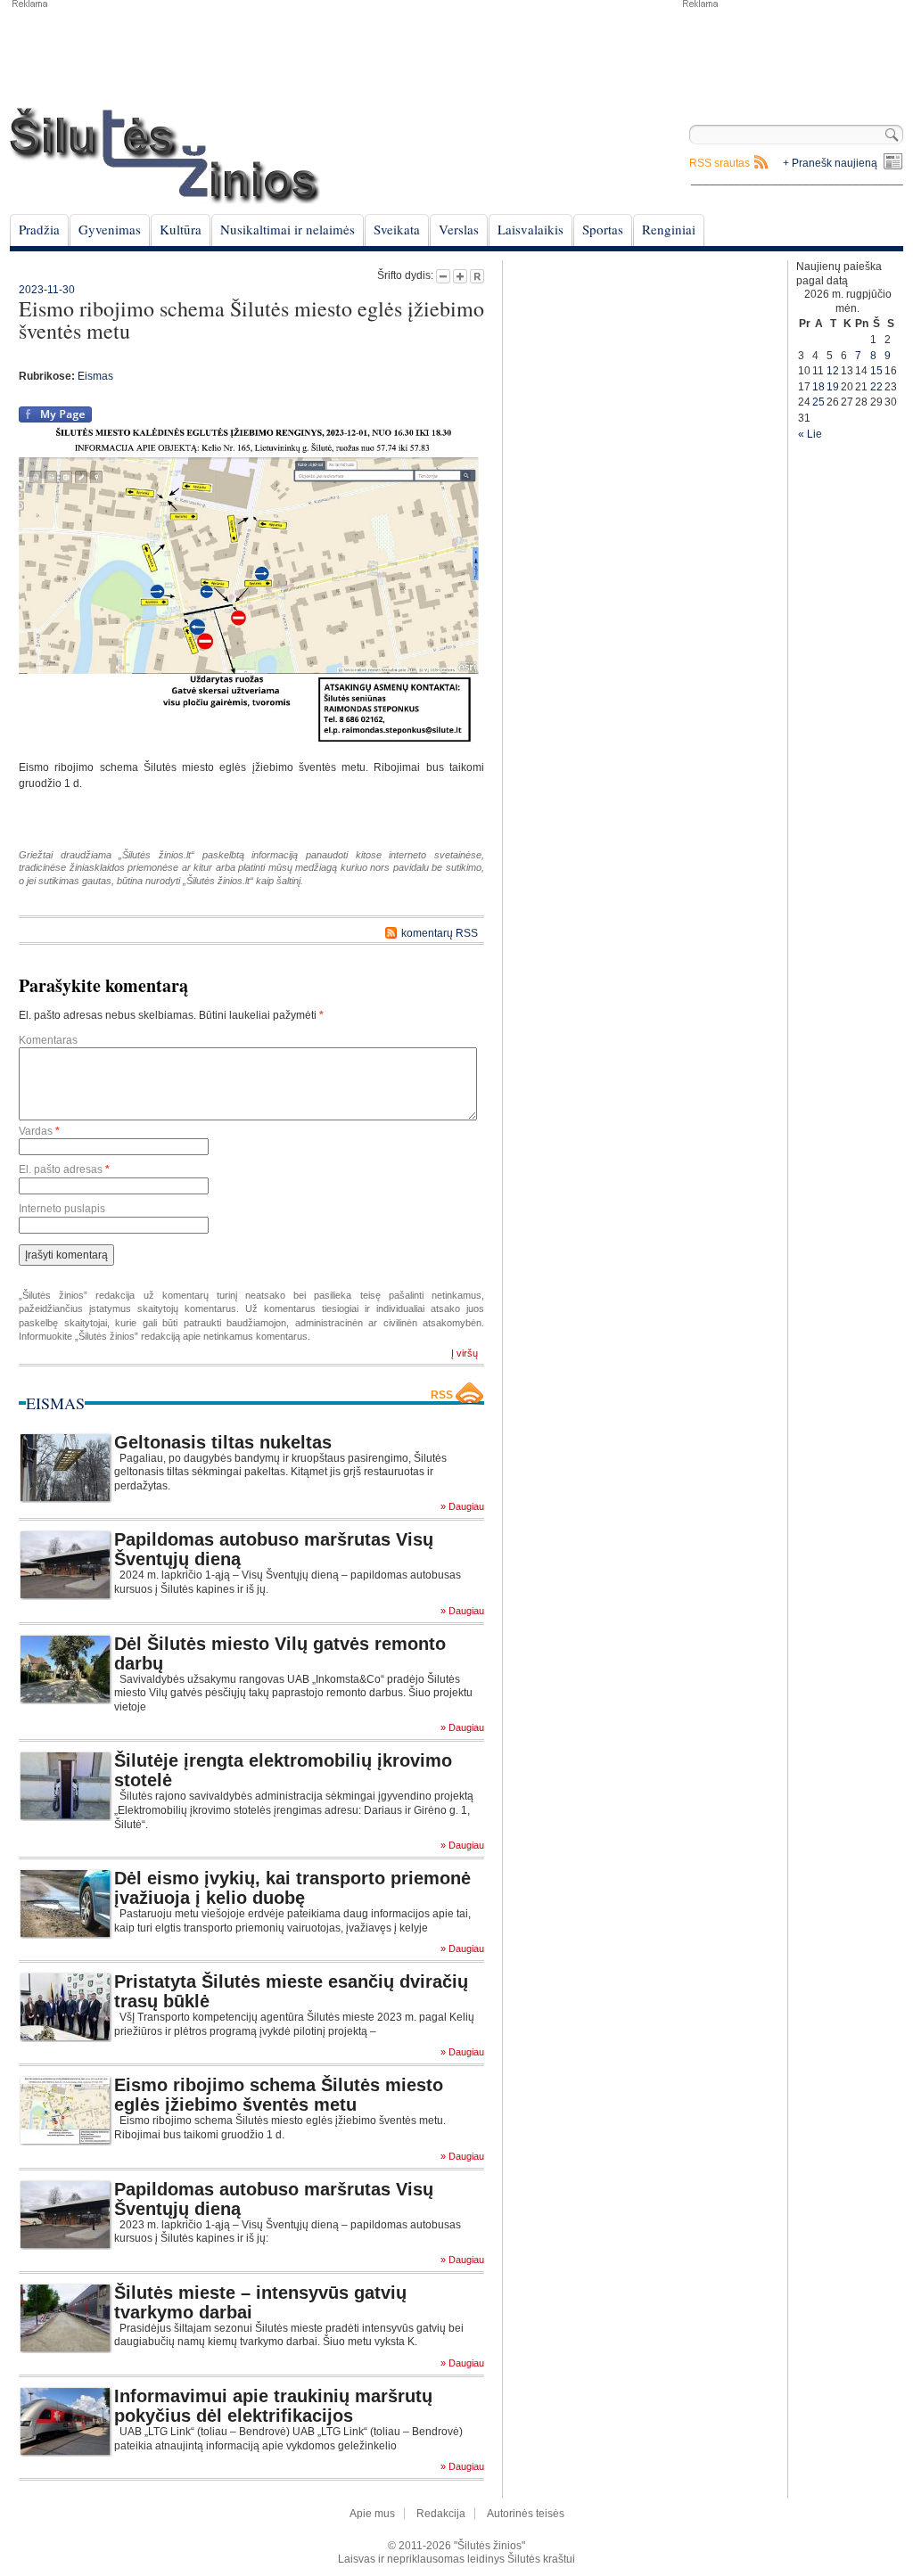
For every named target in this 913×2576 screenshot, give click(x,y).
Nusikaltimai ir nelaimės (288, 229)
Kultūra (181, 229)
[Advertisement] (792, 53)
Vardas (39, 1131)
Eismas (95, 376)
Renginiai (669, 229)
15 (876, 371)
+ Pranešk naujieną (830, 163)
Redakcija (441, 2514)
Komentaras (48, 1040)
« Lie (810, 434)
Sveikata (397, 229)
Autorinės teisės (526, 2514)
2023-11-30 (47, 290)
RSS (442, 1395)
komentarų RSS (440, 933)
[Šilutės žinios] (165, 156)
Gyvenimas (110, 229)
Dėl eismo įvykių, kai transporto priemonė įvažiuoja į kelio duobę (292, 1888)
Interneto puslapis (62, 1209)
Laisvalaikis (531, 229)
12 (833, 371)
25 (818, 402)
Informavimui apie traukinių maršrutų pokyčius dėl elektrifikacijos (273, 2406)
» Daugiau (462, 1507)
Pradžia (39, 229)
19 (833, 387)
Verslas (459, 229)
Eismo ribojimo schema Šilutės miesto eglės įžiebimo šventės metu (279, 2095)
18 (818, 387)
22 (876, 387)
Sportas (603, 229)
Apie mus (372, 2514)
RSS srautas (720, 163)
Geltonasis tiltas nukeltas (223, 1442)
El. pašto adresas (64, 1169)
